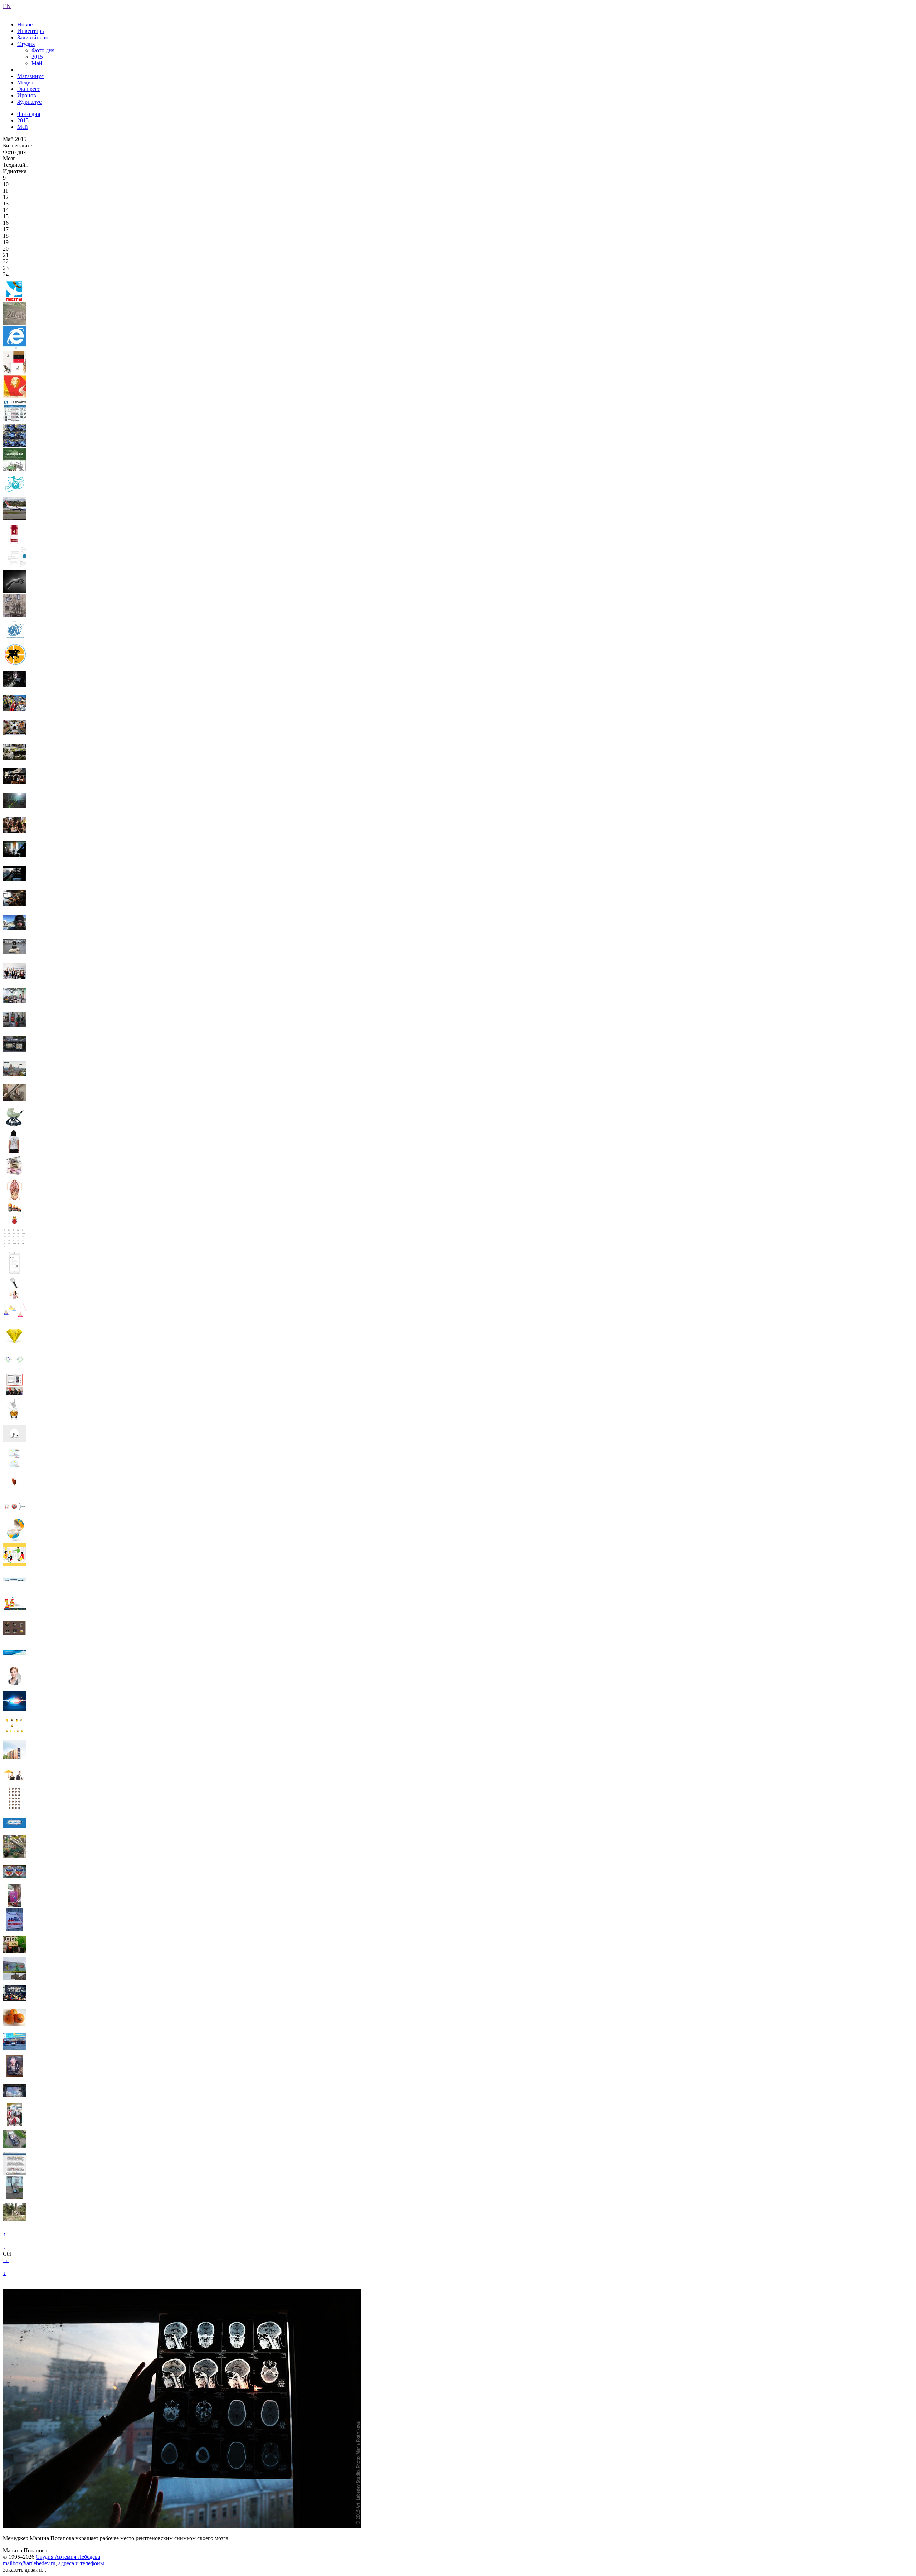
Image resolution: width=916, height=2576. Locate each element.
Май (37, 63)
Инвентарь (30, 31)
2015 (37, 57)
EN (7, 6)
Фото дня (43, 50)
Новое (25, 25)
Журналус (29, 102)
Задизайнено (33, 37)
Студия (26, 44)
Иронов (27, 95)
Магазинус (30, 76)
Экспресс (29, 89)
